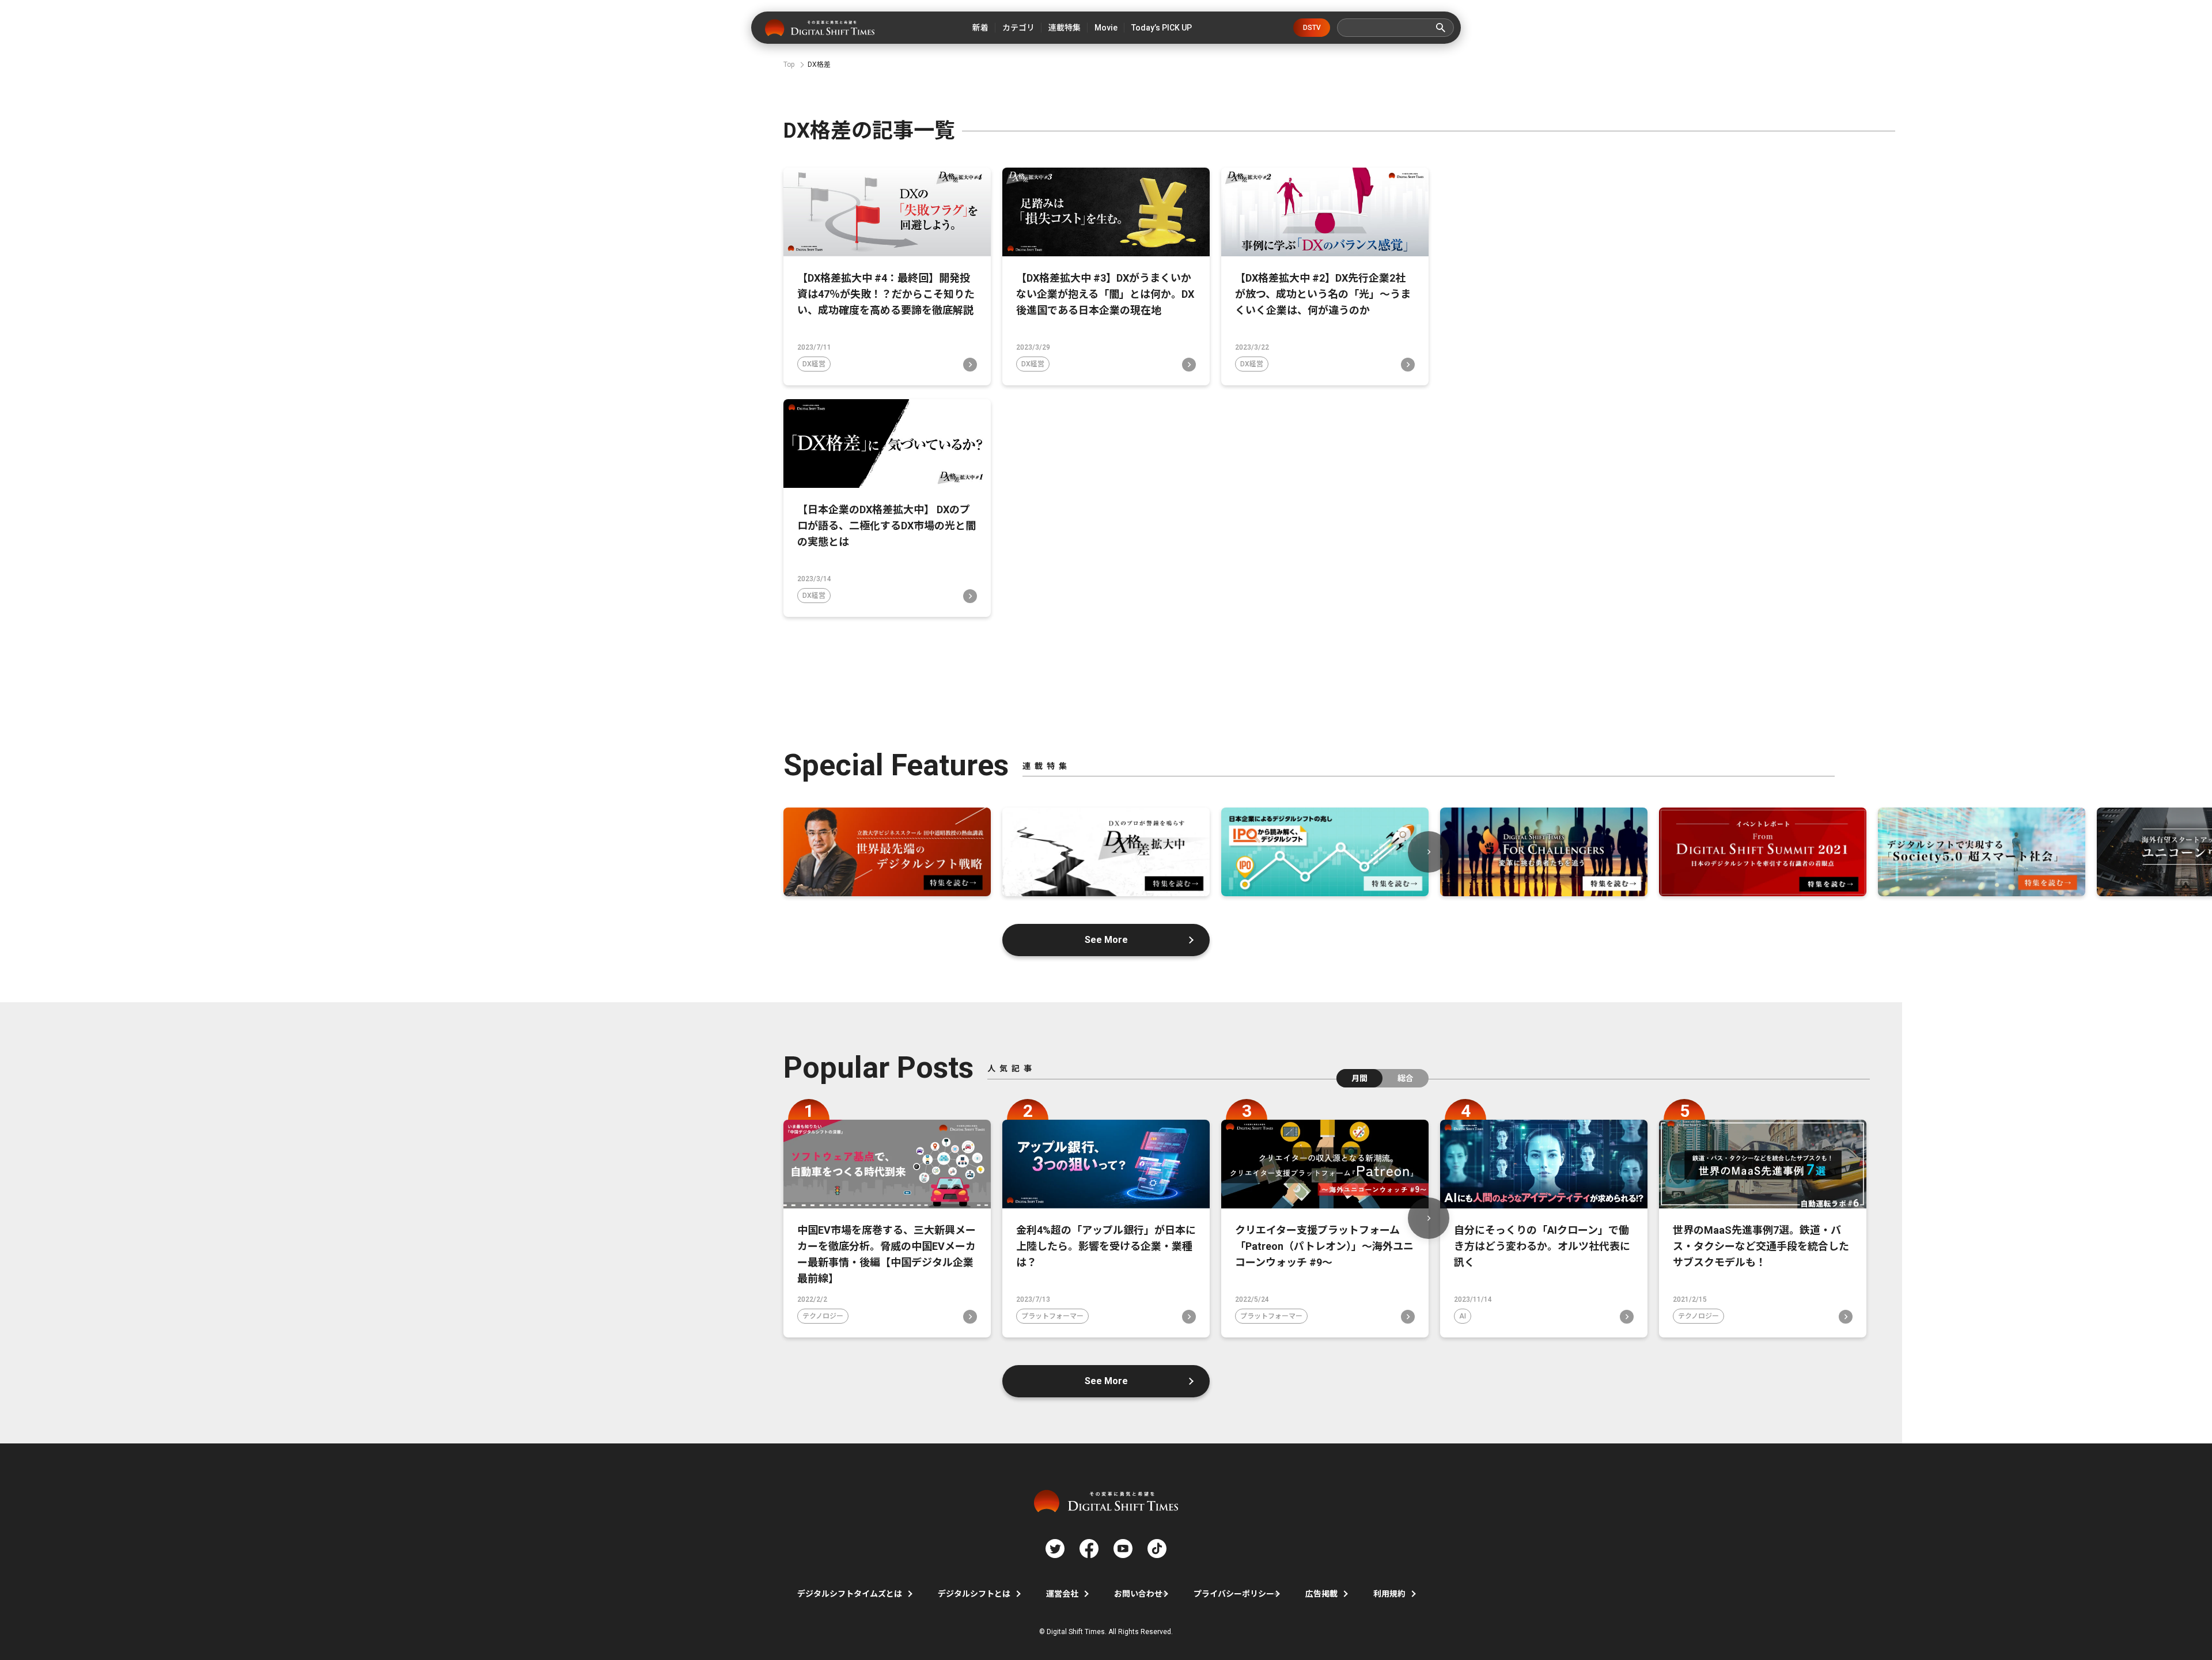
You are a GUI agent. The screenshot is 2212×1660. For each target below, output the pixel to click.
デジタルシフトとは (974, 1594)
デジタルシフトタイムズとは (850, 1594)
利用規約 (1389, 1594)
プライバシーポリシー (1234, 1594)
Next (1429, 852)
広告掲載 (1321, 1594)
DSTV (1312, 28)
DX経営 (814, 364)
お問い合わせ (1138, 1594)
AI (1463, 1316)
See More (1106, 940)
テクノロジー (823, 1316)
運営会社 (1062, 1594)
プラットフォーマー (1052, 1316)
